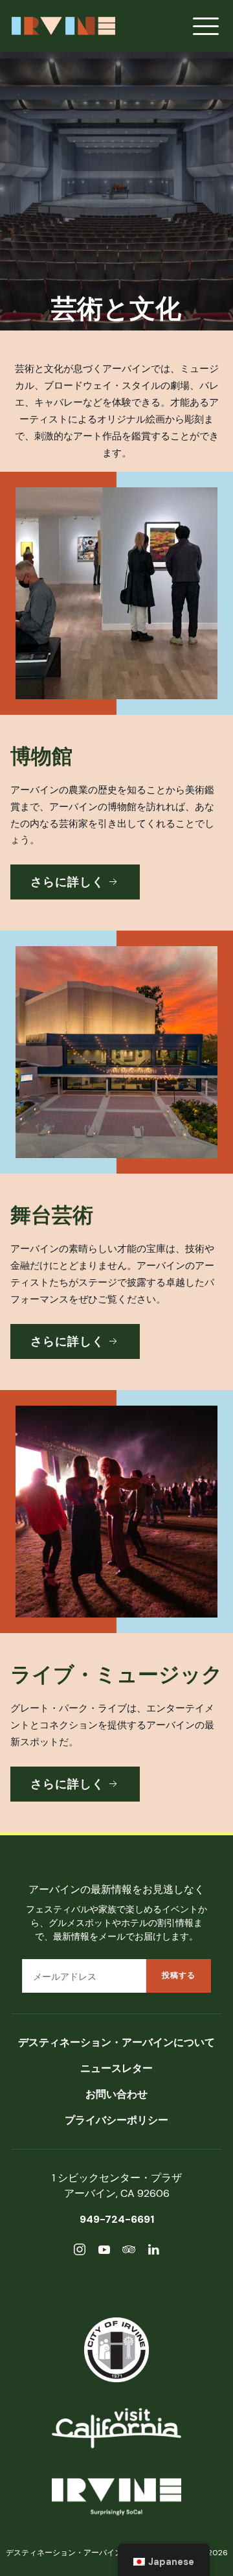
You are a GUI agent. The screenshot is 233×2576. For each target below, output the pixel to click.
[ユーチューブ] (104, 2252)
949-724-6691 (117, 2219)
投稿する (179, 1975)
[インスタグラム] (80, 2252)
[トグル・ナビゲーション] (206, 26)
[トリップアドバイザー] (129, 2252)
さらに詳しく (67, 882)
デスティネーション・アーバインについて (116, 2042)
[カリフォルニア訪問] (116, 2428)
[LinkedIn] (153, 2252)
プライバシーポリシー (116, 2120)
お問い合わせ (116, 2094)
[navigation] (164, 2560)
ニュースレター (116, 2068)
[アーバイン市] (116, 2350)
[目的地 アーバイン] (116, 2499)
